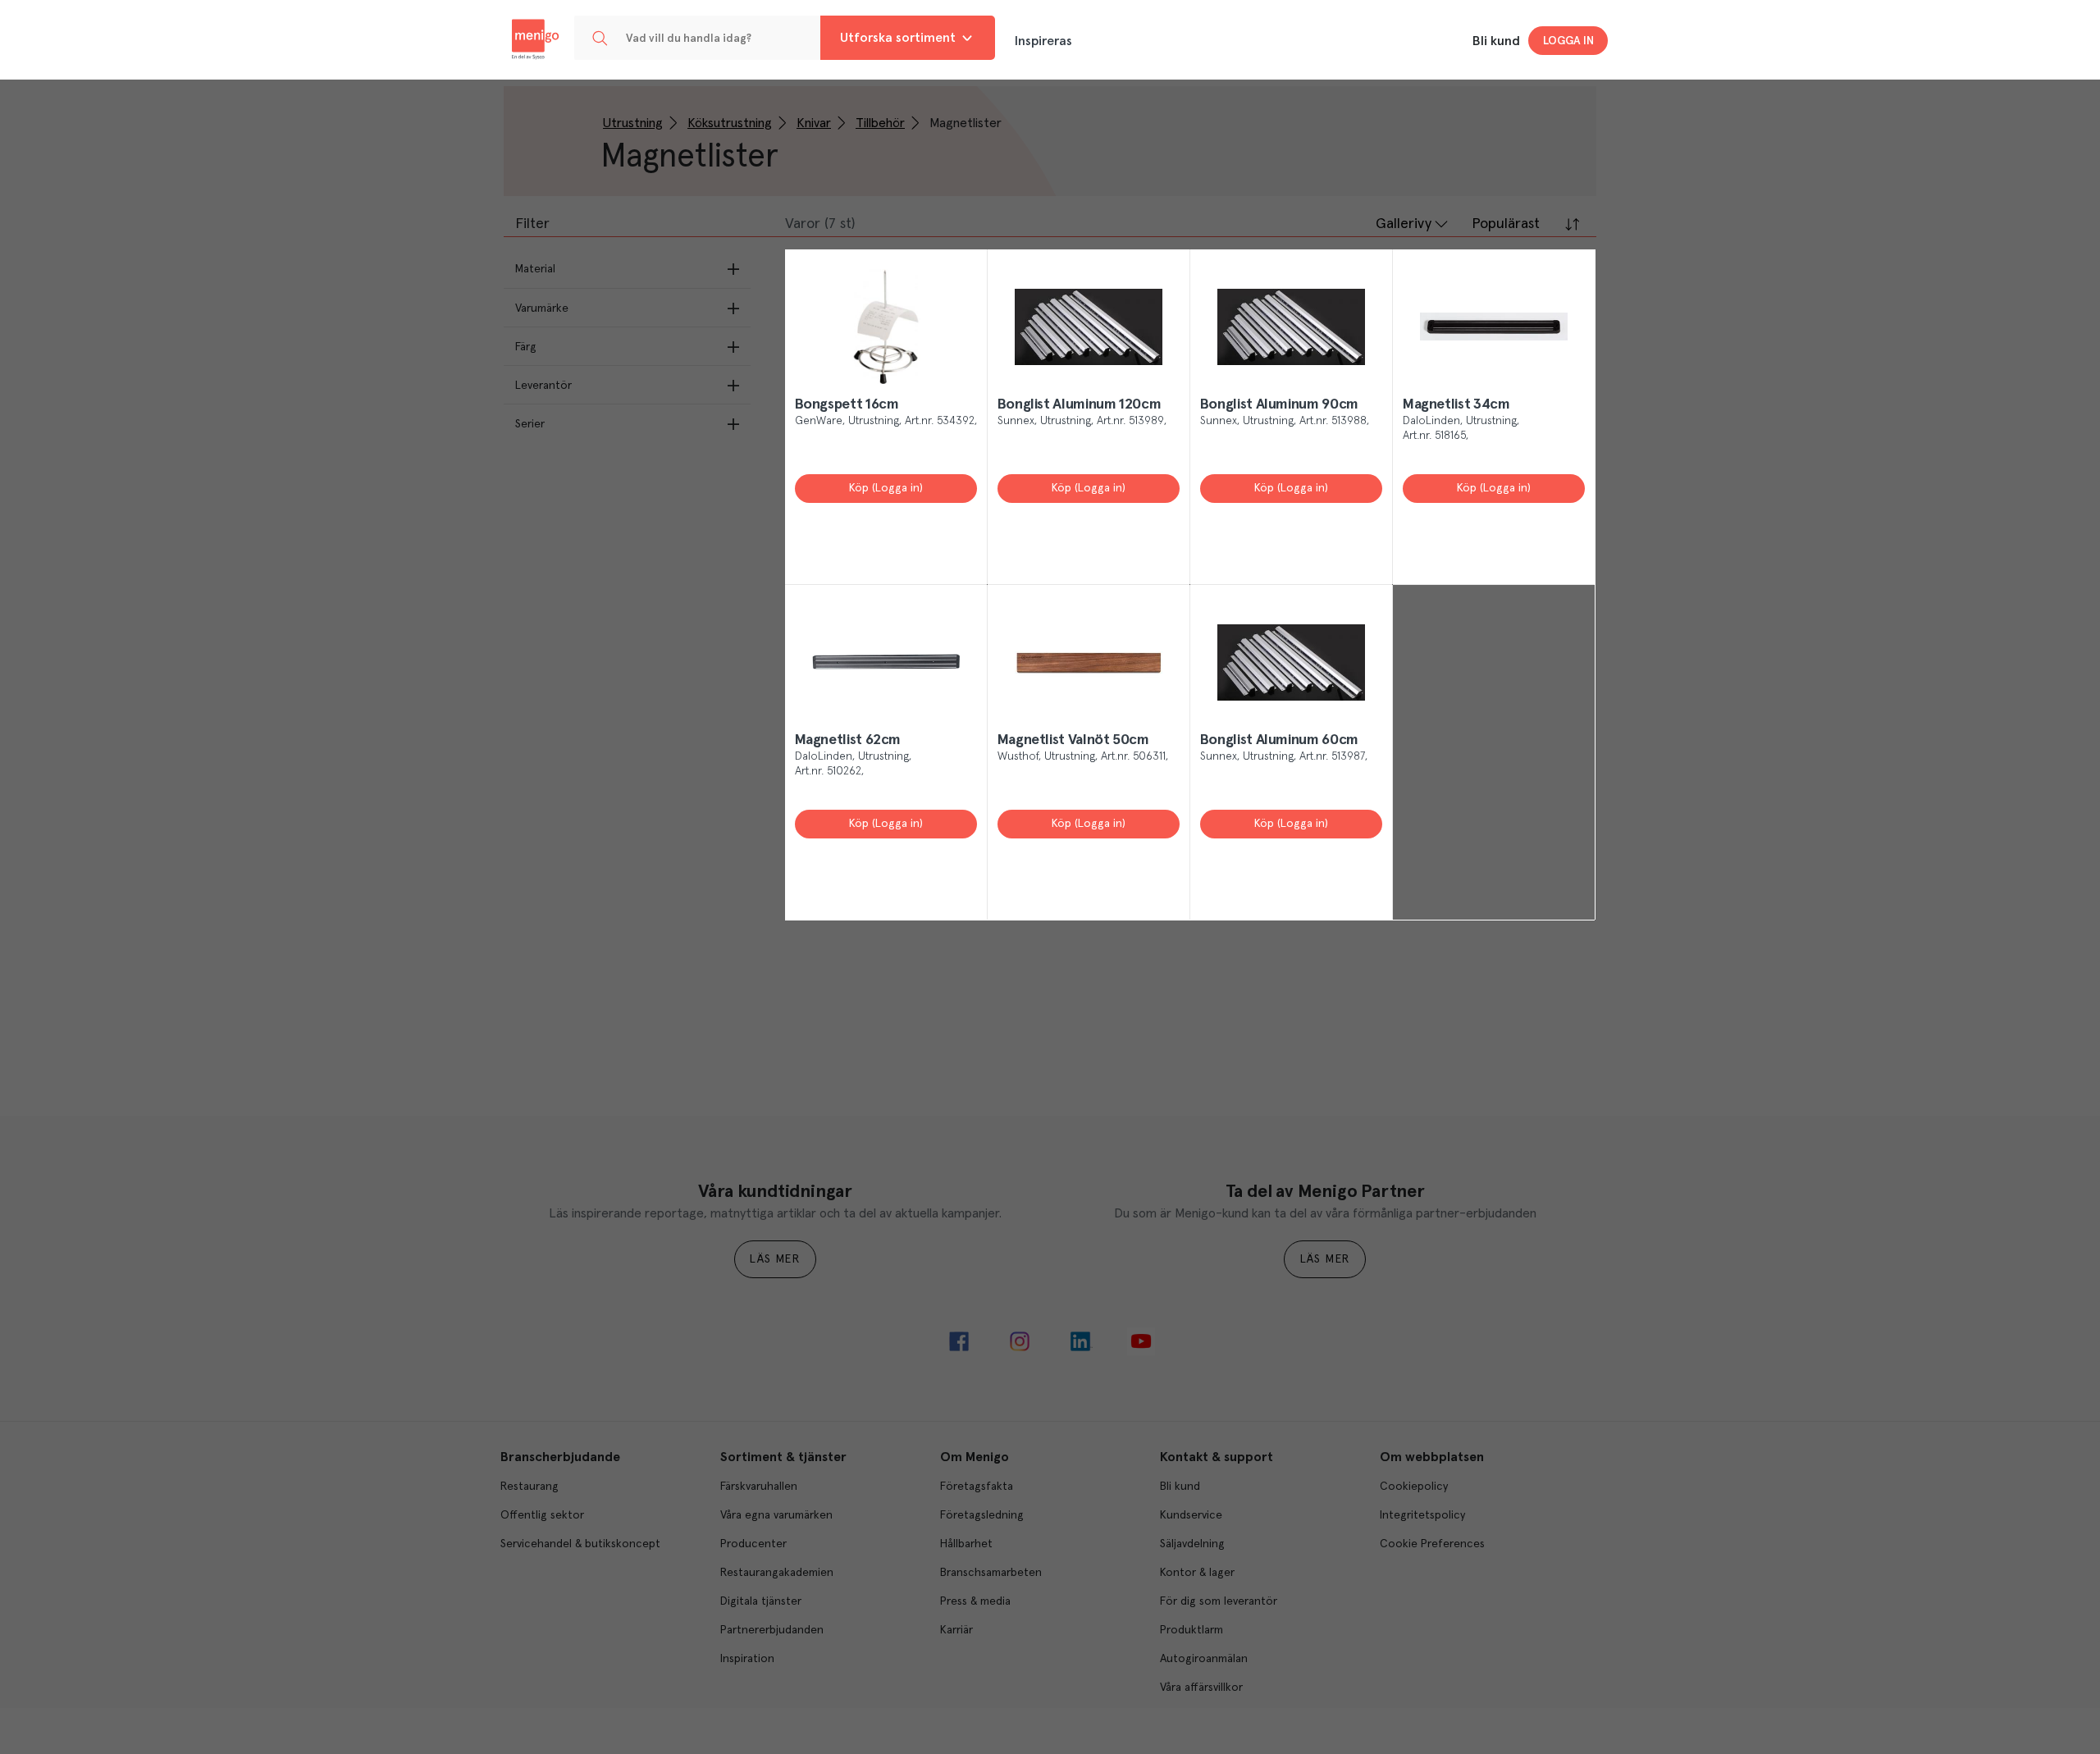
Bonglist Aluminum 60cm (1279, 740)
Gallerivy (1404, 224)
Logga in (1568, 41)
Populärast (1506, 224)
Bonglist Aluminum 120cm (1080, 404)
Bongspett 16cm (847, 404)
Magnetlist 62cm (848, 740)
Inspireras (1043, 41)
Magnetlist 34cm (1456, 404)
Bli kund (1496, 41)
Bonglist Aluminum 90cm (1279, 404)
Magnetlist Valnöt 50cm (1073, 740)
